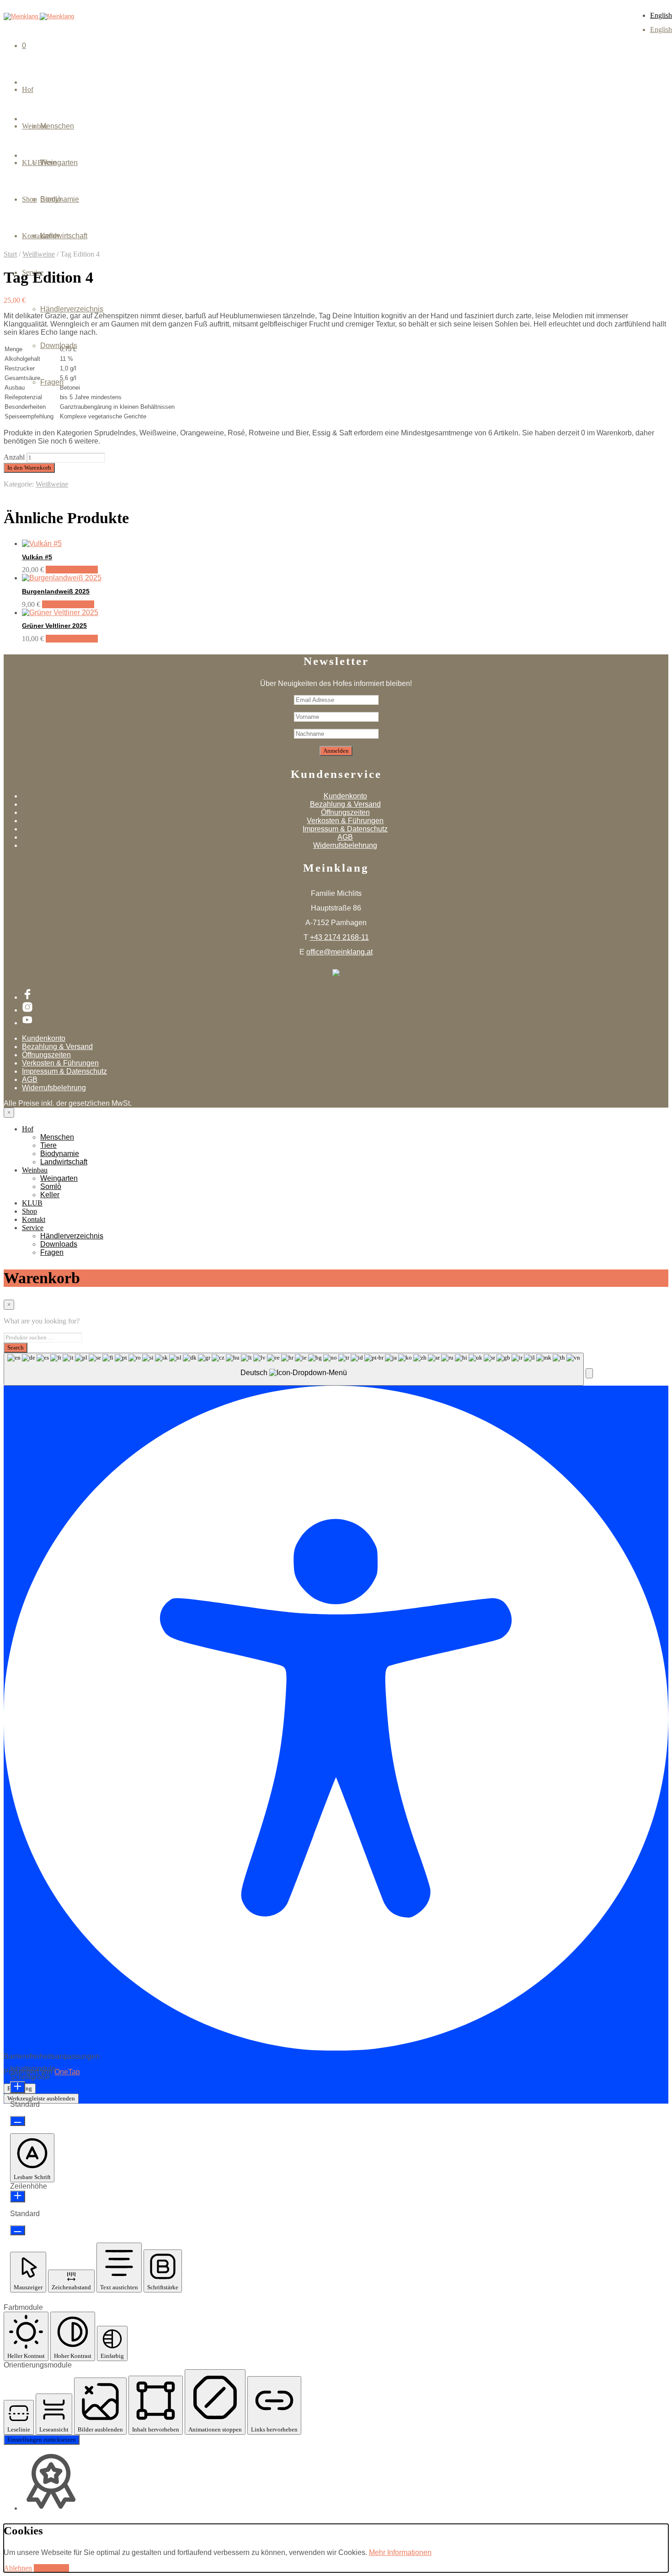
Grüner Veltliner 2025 (54, 626)
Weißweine (52, 484)
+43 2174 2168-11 (339, 937)
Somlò (51, 199)
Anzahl (14, 457)
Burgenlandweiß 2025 (56, 591)
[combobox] (294, 1369)
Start (10, 254)
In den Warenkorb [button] (72, 570)
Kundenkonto (345, 796)
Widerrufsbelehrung (345, 845)
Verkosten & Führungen (345, 821)
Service (33, 1228)
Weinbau (35, 1170)
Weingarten (59, 163)
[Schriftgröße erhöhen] (18, 2087)
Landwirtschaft (64, 1162)
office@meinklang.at (339, 952)
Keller (50, 236)
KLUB (32, 1203)
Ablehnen (18, 2568)
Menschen (57, 126)
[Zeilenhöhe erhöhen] (18, 2196)
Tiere (48, 1145)
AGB (345, 837)
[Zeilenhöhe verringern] (18, 2230)
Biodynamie (60, 1154)
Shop (29, 1211)
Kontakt (34, 1219)
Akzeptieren (51, 2568)
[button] (589, 1373)
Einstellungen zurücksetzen (42, 2439)
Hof (28, 89)
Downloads (59, 345)
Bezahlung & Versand (345, 804)
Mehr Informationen (400, 2552)
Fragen (52, 382)
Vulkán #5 (37, 557)
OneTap (67, 2072)
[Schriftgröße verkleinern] (18, 2121)
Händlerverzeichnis (72, 309)
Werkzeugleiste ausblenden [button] (41, 2098)
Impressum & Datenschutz (345, 829)
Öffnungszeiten (345, 812)
